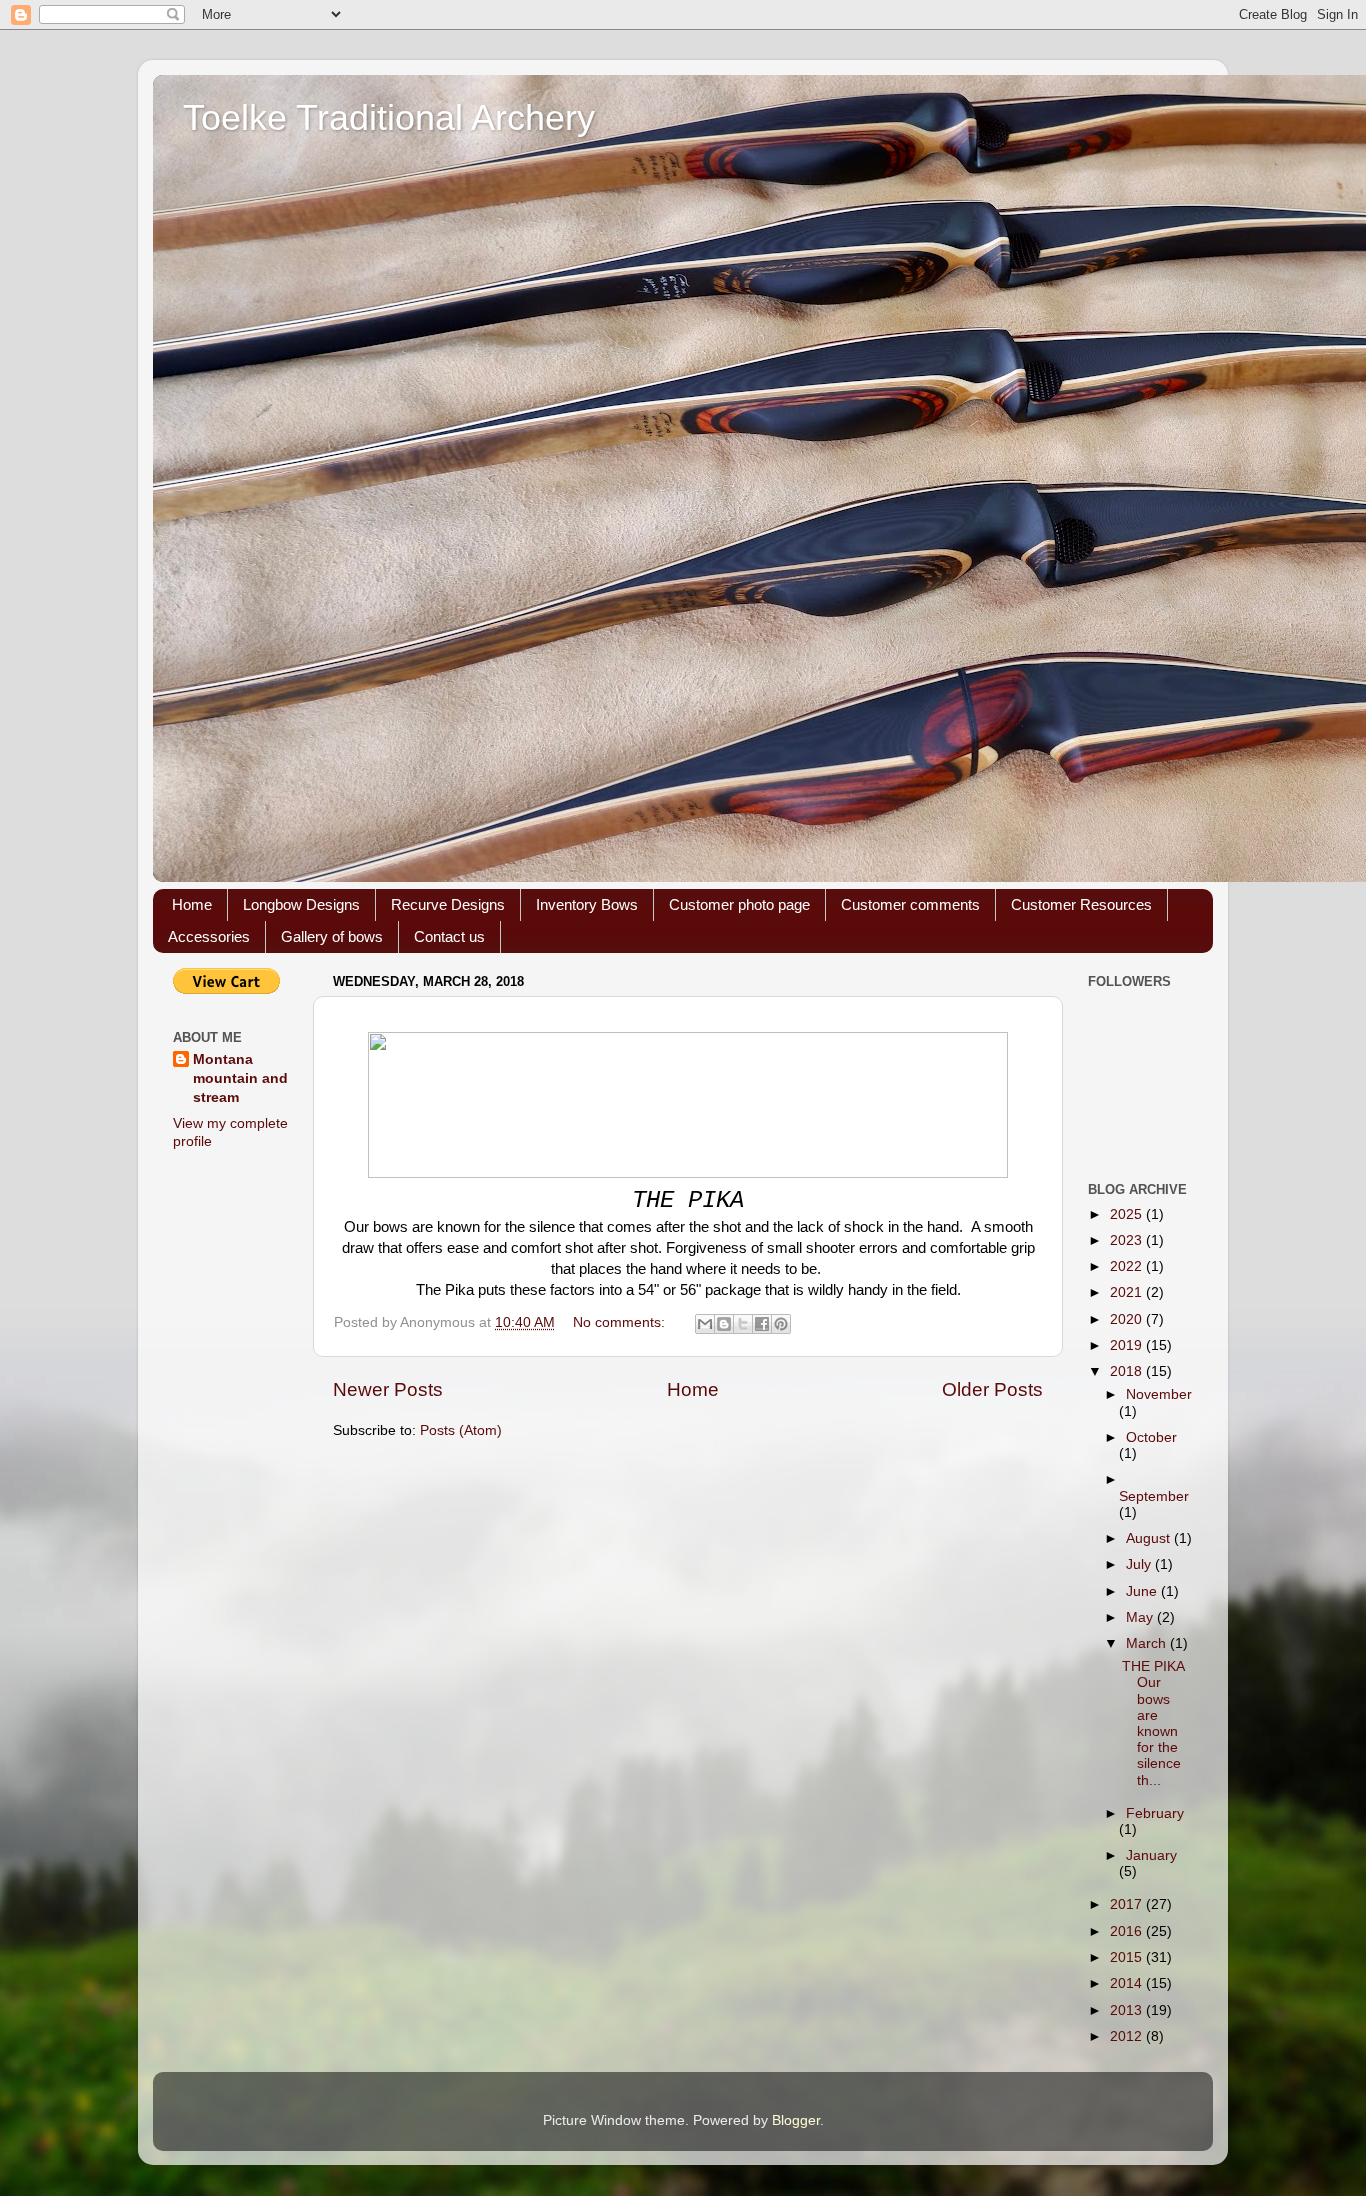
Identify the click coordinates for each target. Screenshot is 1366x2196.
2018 (1128, 1371)
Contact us (449, 936)
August (1150, 1538)
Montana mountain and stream (240, 1078)
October (1151, 1437)
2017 (1128, 1904)
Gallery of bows (332, 936)
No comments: (621, 1322)
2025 (1128, 1214)
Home (192, 904)
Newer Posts (388, 1389)
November (1159, 1394)
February (1155, 1813)
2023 (1128, 1240)
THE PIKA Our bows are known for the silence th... (1153, 1723)
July (1140, 1564)
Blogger (796, 2120)
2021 (1128, 1292)
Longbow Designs (301, 904)
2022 (1128, 1266)
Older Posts (992, 1389)
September (1154, 1496)
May (1141, 1617)
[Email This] (705, 1324)
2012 (1128, 2036)
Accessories (209, 936)
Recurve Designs (448, 904)
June (1143, 1591)
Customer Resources (1081, 904)
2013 (1128, 2010)
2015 (1128, 1957)
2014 (1128, 1983)
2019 (1128, 1345)
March (1148, 1643)
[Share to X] (743, 1324)
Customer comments (910, 904)
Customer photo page (739, 904)
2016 (1128, 1931)
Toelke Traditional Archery (389, 117)
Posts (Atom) (461, 1430)
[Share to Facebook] (762, 1324)
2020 (1128, 1319)
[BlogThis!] (724, 1324)
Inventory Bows (587, 904)
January (1151, 1855)
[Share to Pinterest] (781, 1324)
